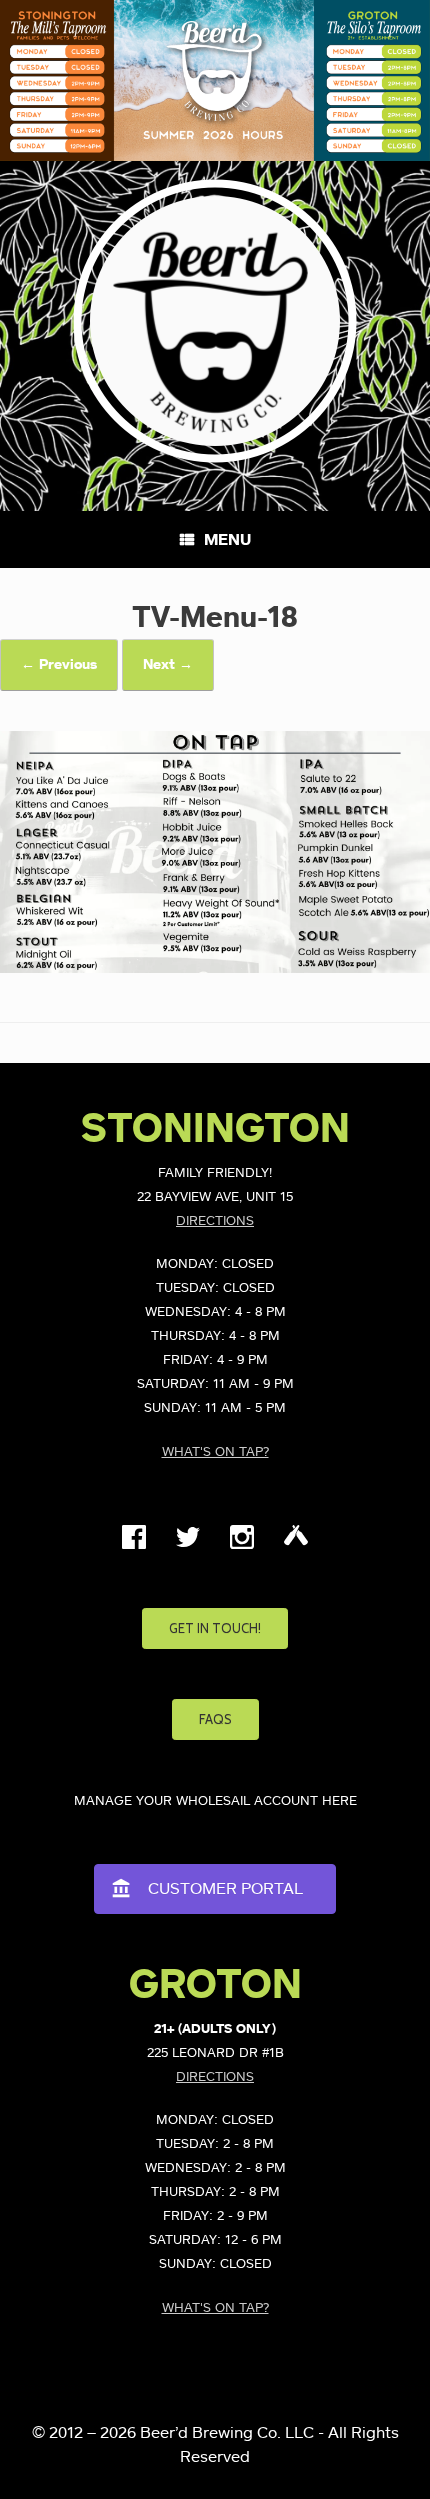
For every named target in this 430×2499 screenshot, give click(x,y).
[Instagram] (242, 1545)
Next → (168, 665)
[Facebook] (134, 1545)
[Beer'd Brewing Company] (215, 321)
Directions (215, 1221)
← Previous (59, 665)
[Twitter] (188, 1545)
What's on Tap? (215, 1452)
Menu (227, 540)
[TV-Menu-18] (215, 968)
